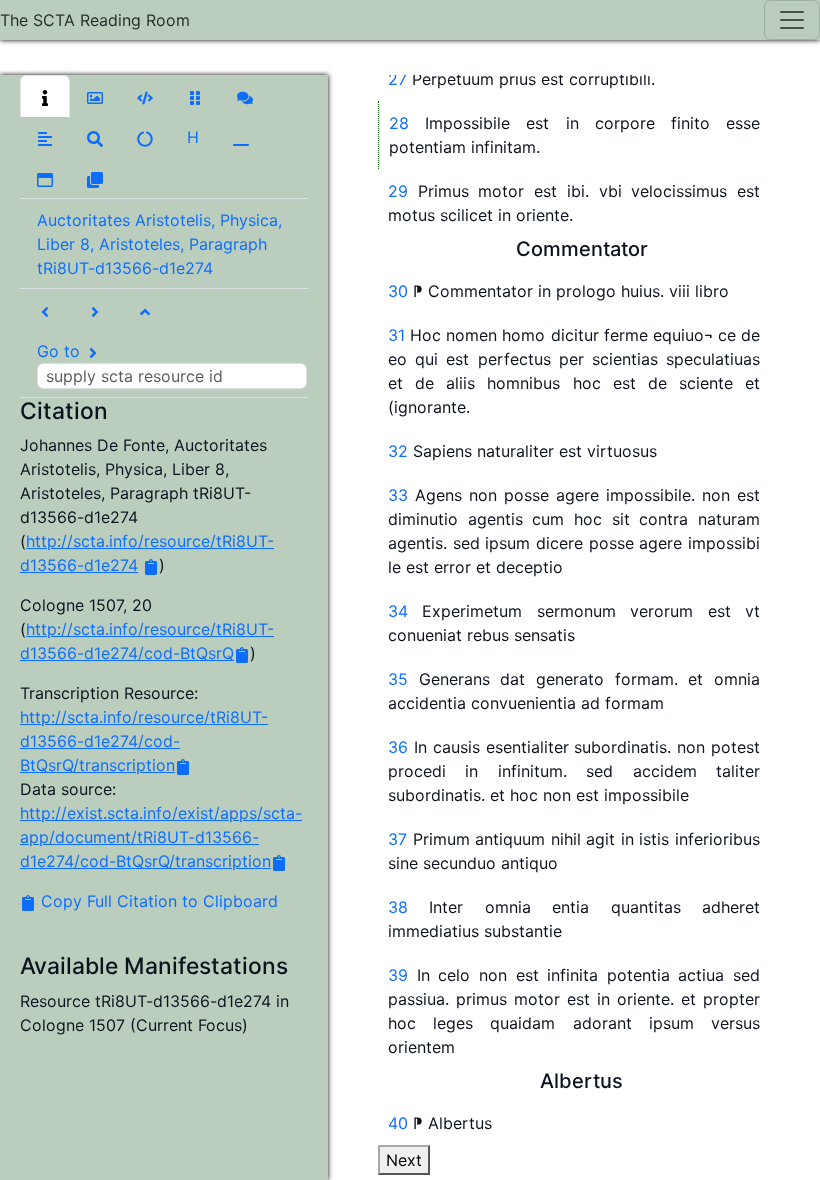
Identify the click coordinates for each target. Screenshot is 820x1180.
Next (404, 1160)
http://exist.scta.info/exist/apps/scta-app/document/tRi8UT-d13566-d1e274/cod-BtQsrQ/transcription (161, 837)
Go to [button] (61, 351)
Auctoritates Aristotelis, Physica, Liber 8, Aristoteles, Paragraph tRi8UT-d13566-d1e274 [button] (159, 244)
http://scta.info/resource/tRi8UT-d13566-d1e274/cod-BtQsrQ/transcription (144, 741)
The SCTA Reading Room (95, 20)
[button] (45, 96)
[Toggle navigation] (792, 20)
